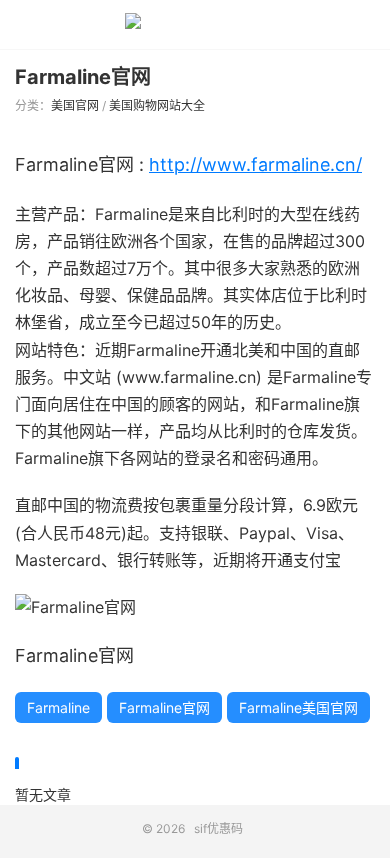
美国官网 (75, 105)
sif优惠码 (195, 25)
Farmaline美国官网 (298, 707)
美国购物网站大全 (157, 105)
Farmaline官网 (83, 77)
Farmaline (58, 707)
